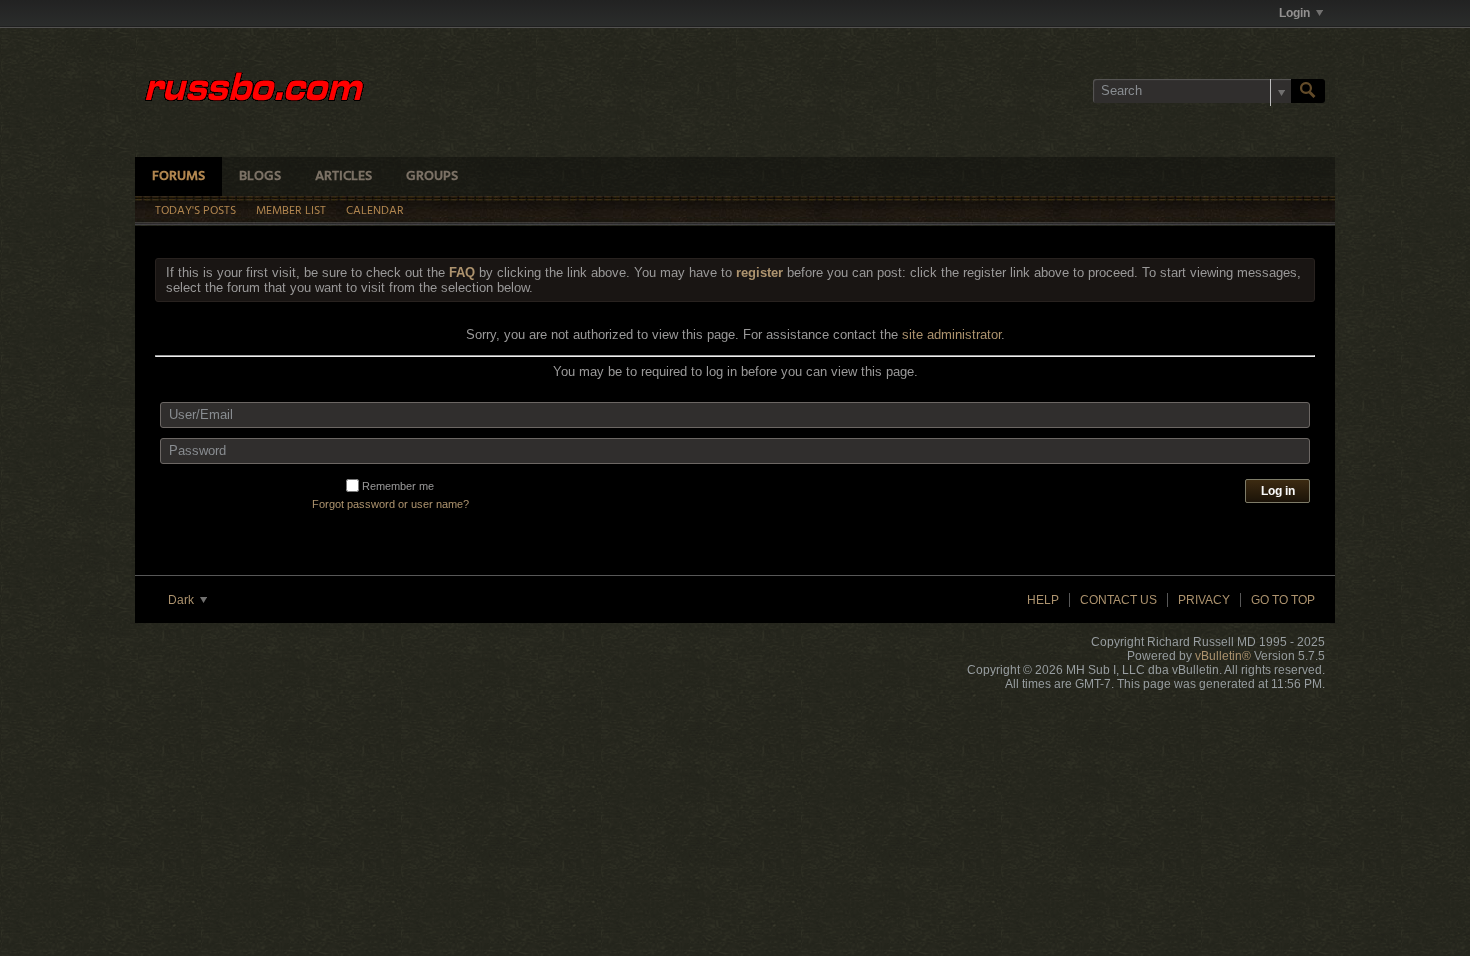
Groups (432, 176)
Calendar (375, 211)
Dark (182, 600)
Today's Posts (195, 211)
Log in (1278, 491)
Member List (291, 211)
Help (1043, 600)
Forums (178, 176)
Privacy (1204, 600)
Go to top (1283, 600)
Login (1294, 13)
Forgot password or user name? (390, 504)
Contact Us (1118, 600)
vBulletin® (1223, 656)
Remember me (398, 486)
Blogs (260, 176)
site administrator (951, 334)
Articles (343, 176)
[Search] (1308, 91)
